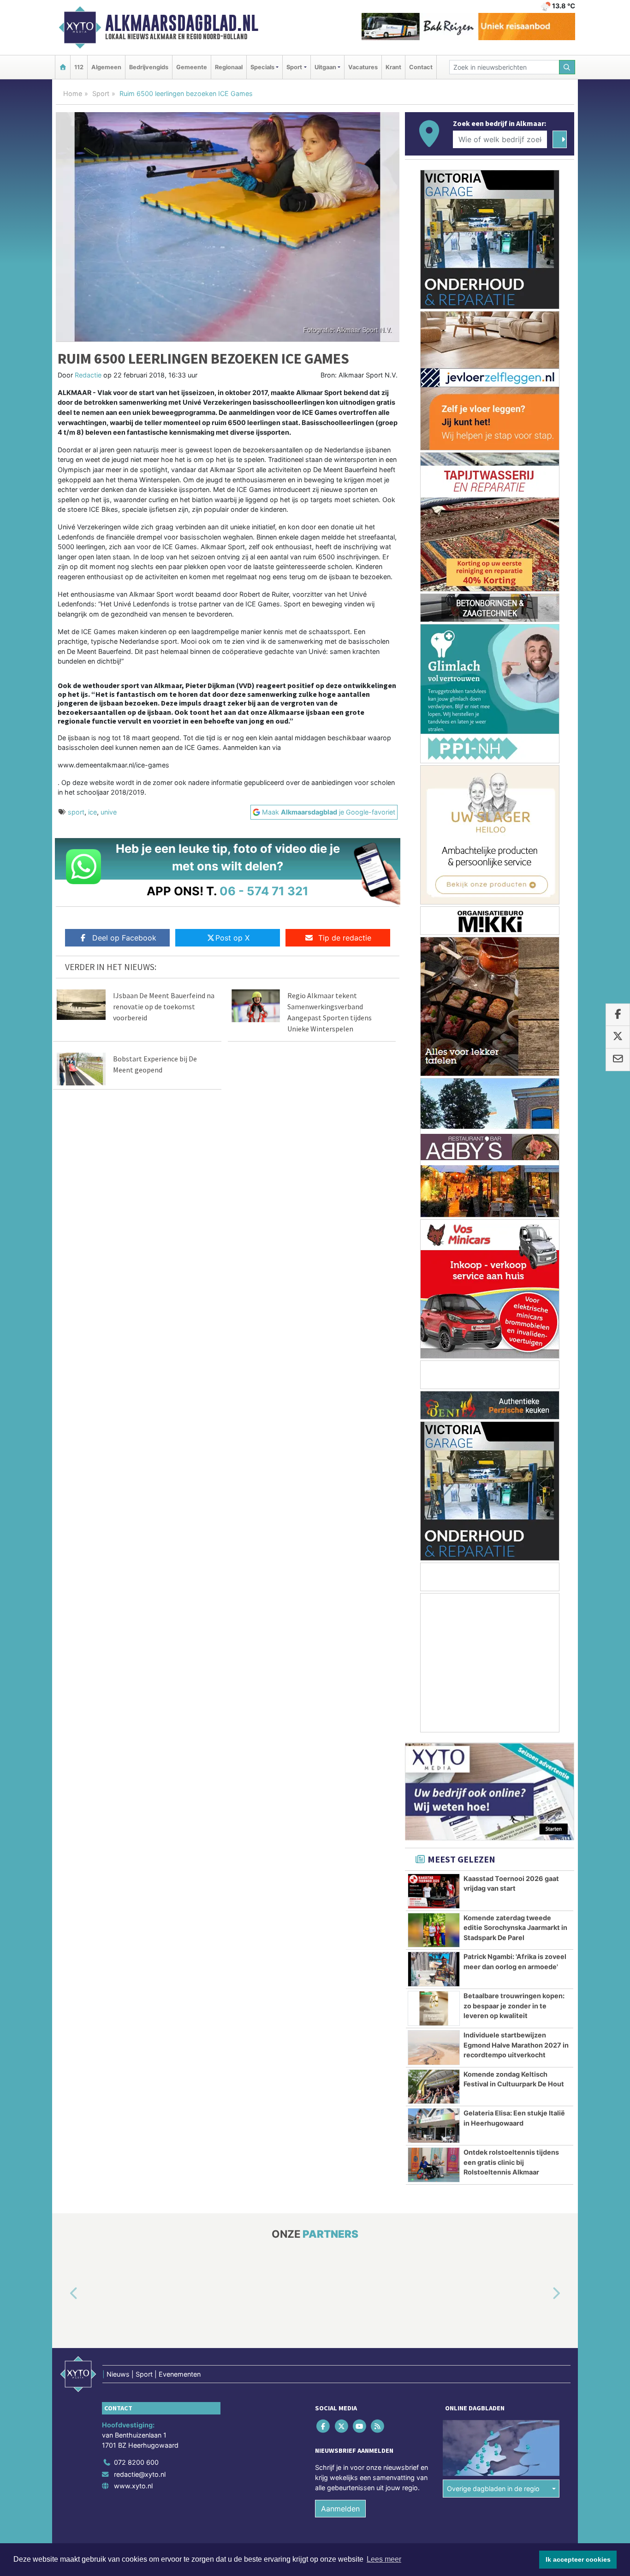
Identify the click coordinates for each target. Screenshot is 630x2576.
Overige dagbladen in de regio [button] (493, 2489)
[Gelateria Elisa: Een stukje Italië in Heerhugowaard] (434, 2126)
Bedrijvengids (149, 67)
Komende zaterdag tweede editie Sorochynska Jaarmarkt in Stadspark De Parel (515, 1928)
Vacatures (363, 67)
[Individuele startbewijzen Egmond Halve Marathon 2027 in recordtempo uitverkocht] (434, 2048)
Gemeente (192, 67)
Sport (101, 93)
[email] (618, 1060)
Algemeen (106, 67)
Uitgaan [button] (325, 67)
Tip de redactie (345, 938)
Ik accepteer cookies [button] (578, 2559)
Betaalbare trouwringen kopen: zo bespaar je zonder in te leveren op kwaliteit (514, 2006)
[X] (342, 2426)
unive (109, 812)
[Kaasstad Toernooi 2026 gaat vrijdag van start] (434, 1891)
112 (79, 67)
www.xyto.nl (133, 2486)
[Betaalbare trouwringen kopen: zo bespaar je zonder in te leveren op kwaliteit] (434, 2008)
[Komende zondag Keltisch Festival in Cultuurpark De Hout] (434, 2087)
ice (92, 812)
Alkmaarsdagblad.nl (182, 23)
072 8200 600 (136, 2462)
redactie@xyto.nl (140, 2474)
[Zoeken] (567, 67)
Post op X (232, 938)
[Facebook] (324, 2426)
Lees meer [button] (384, 2559)
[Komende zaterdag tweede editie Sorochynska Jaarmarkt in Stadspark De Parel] (434, 1930)
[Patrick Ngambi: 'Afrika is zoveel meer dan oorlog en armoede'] (434, 1969)
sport (76, 812)
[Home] (63, 67)
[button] (63, 2294)
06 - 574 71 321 (264, 891)
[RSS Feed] (378, 2426)
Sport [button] (294, 67)
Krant (393, 67)
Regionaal (229, 67)
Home (73, 93)
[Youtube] (360, 2426)
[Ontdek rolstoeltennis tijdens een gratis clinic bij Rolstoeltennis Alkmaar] (434, 2165)
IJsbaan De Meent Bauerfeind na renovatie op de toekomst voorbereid (164, 1006)
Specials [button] (262, 67)
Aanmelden (340, 2509)
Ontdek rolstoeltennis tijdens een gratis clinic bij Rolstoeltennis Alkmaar (511, 2162)
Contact (421, 67)
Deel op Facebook (124, 938)
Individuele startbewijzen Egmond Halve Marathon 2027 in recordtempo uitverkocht (516, 2045)
